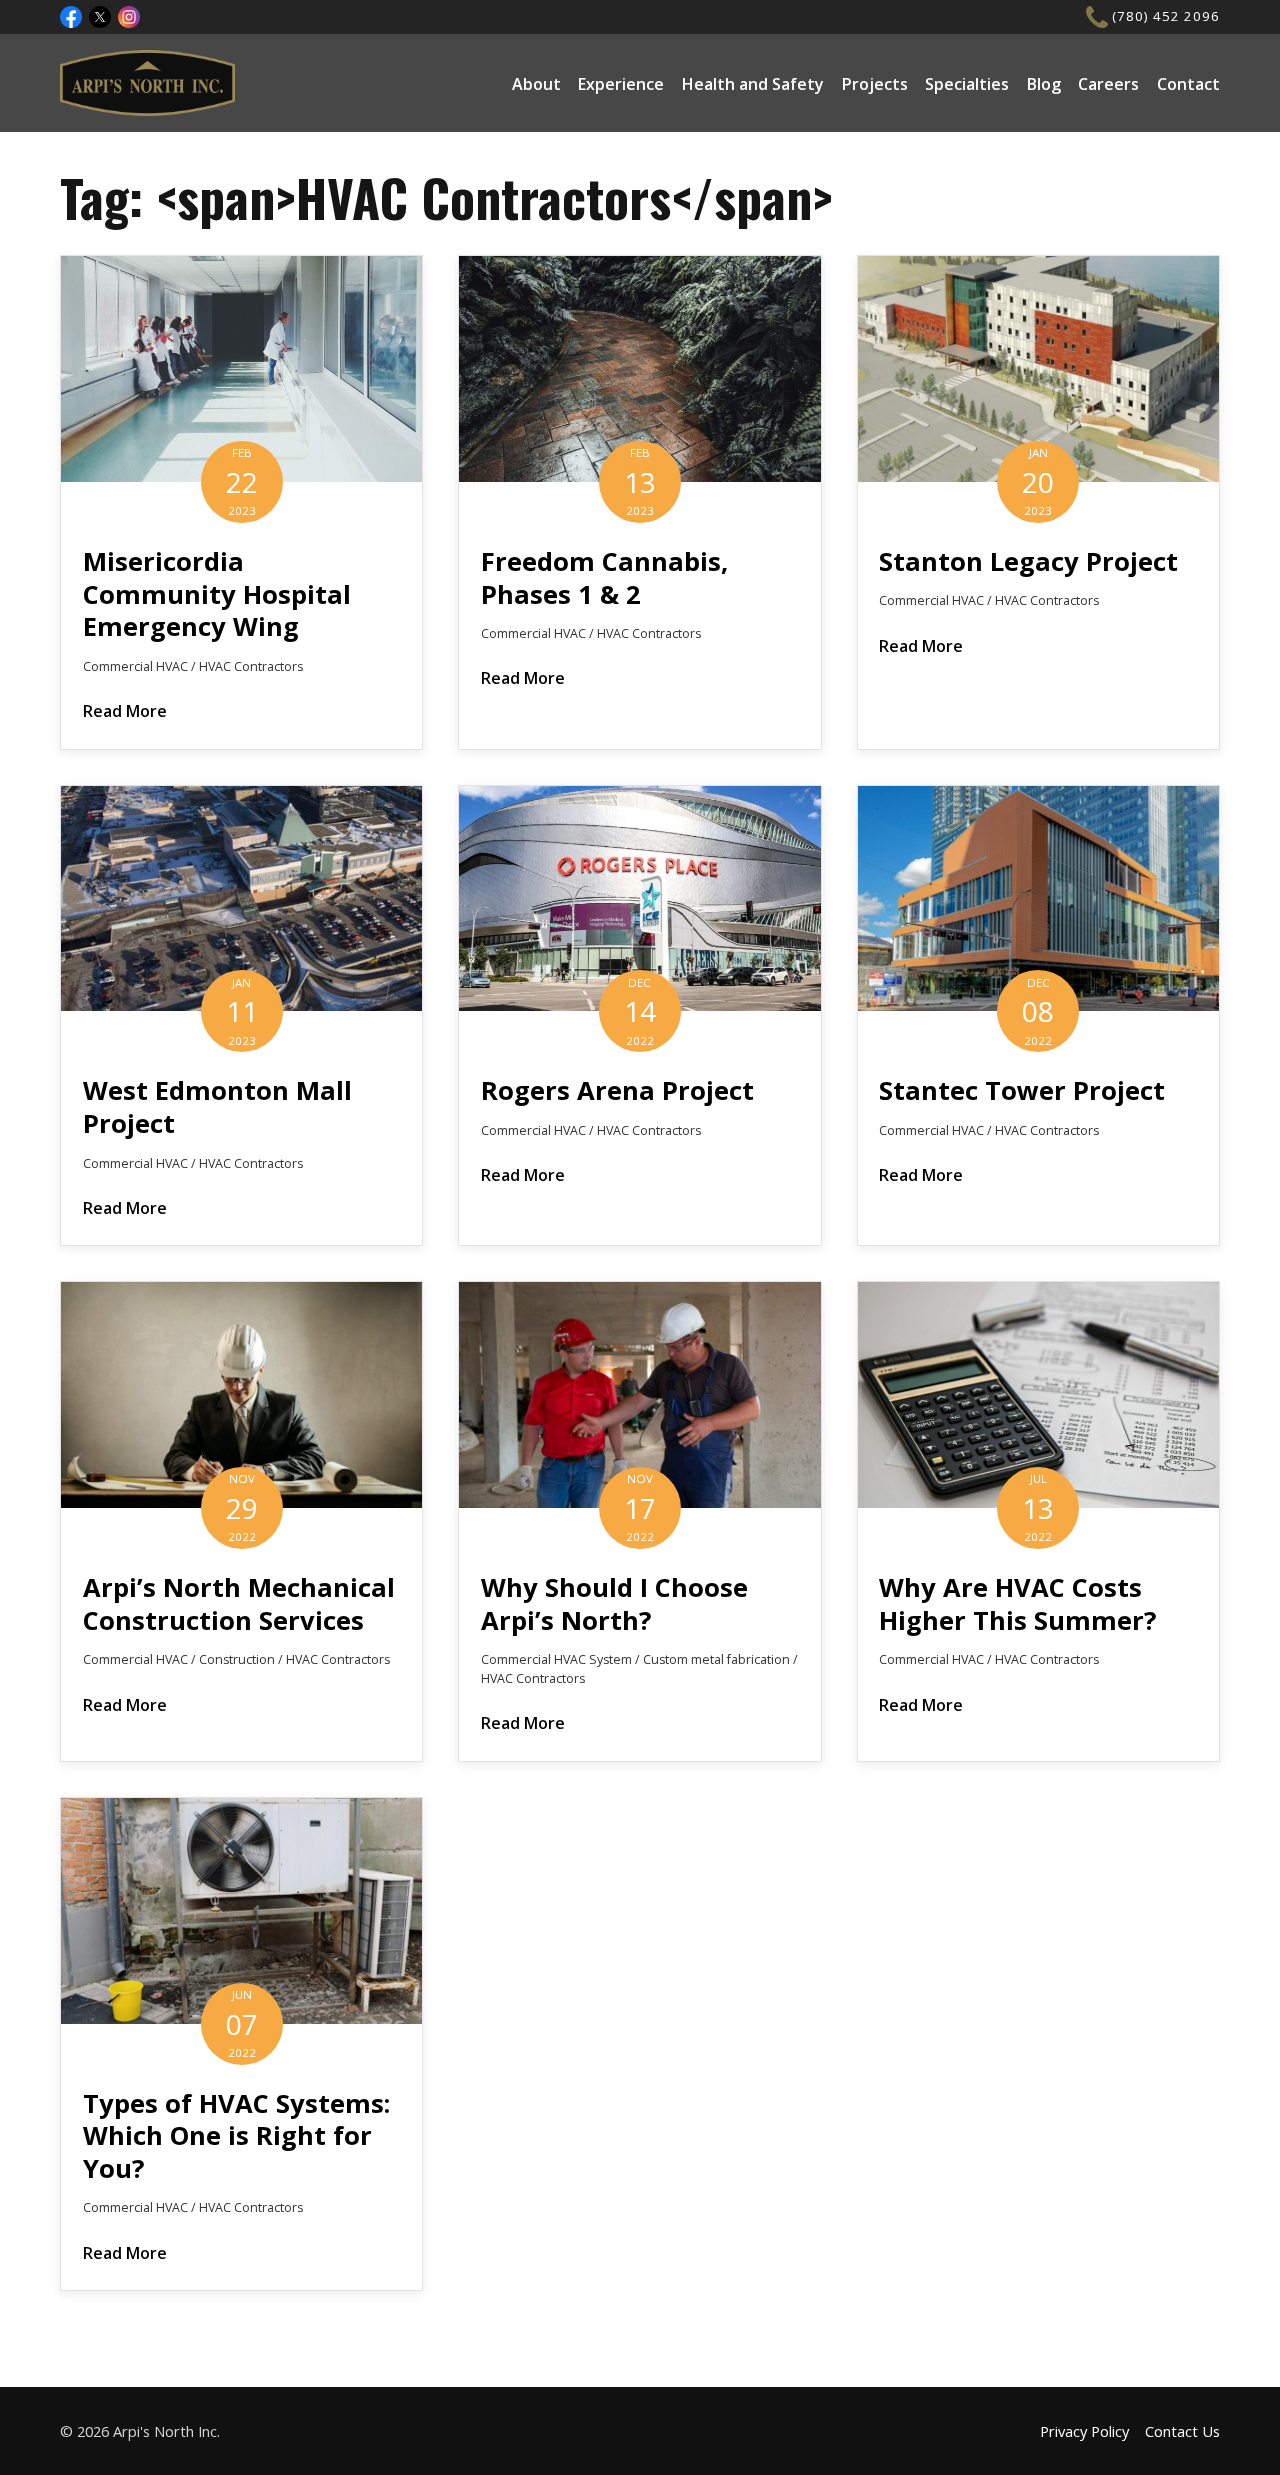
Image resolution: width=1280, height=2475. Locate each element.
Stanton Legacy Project (1028, 561)
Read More (125, 711)
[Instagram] (129, 17)
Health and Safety (753, 84)
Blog (1044, 84)
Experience (621, 84)
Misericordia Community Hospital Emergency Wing (217, 594)
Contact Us (1182, 2431)
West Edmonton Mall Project (217, 1107)
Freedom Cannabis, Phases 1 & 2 (604, 578)
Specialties (967, 84)
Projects (875, 84)
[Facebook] (71, 17)
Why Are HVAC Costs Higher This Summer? (1018, 1604)
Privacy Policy (1084, 2431)
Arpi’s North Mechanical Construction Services (239, 1604)
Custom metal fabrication (716, 1659)
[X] (100, 17)
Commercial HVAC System (556, 1659)
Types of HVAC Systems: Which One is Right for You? (236, 2136)
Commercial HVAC (135, 666)
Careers (1108, 84)
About (536, 84)
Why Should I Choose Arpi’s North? (614, 1604)
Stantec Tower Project (1022, 1090)
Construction (237, 1659)
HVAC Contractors (251, 666)
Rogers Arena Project (617, 1090)
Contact (1188, 84)
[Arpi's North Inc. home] (147, 82)
